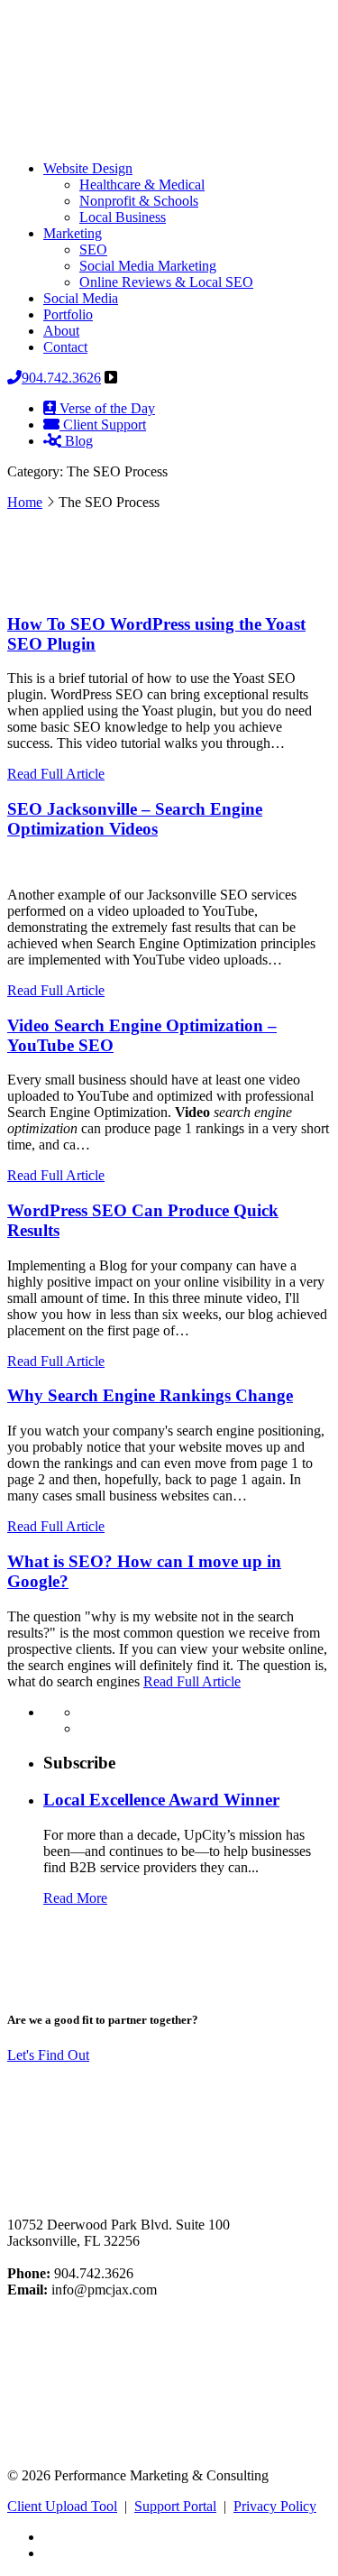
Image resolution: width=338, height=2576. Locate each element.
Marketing (73, 233)
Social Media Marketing (148, 266)
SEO (93, 249)
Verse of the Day (105, 408)
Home (25, 502)
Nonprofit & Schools (139, 201)
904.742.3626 (61, 378)
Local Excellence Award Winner (161, 1800)
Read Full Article (56, 774)
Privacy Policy (275, 2506)
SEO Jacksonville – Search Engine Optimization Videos (135, 819)
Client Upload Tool (62, 2506)
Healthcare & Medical (142, 185)
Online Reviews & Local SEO (166, 282)
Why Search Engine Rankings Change (150, 1395)
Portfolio (68, 314)
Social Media (81, 298)
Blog (77, 441)
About (61, 331)
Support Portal (175, 2506)
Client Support (103, 425)
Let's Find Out (48, 2055)
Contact (65, 347)
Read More (75, 1898)
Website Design (88, 168)
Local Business (123, 217)
